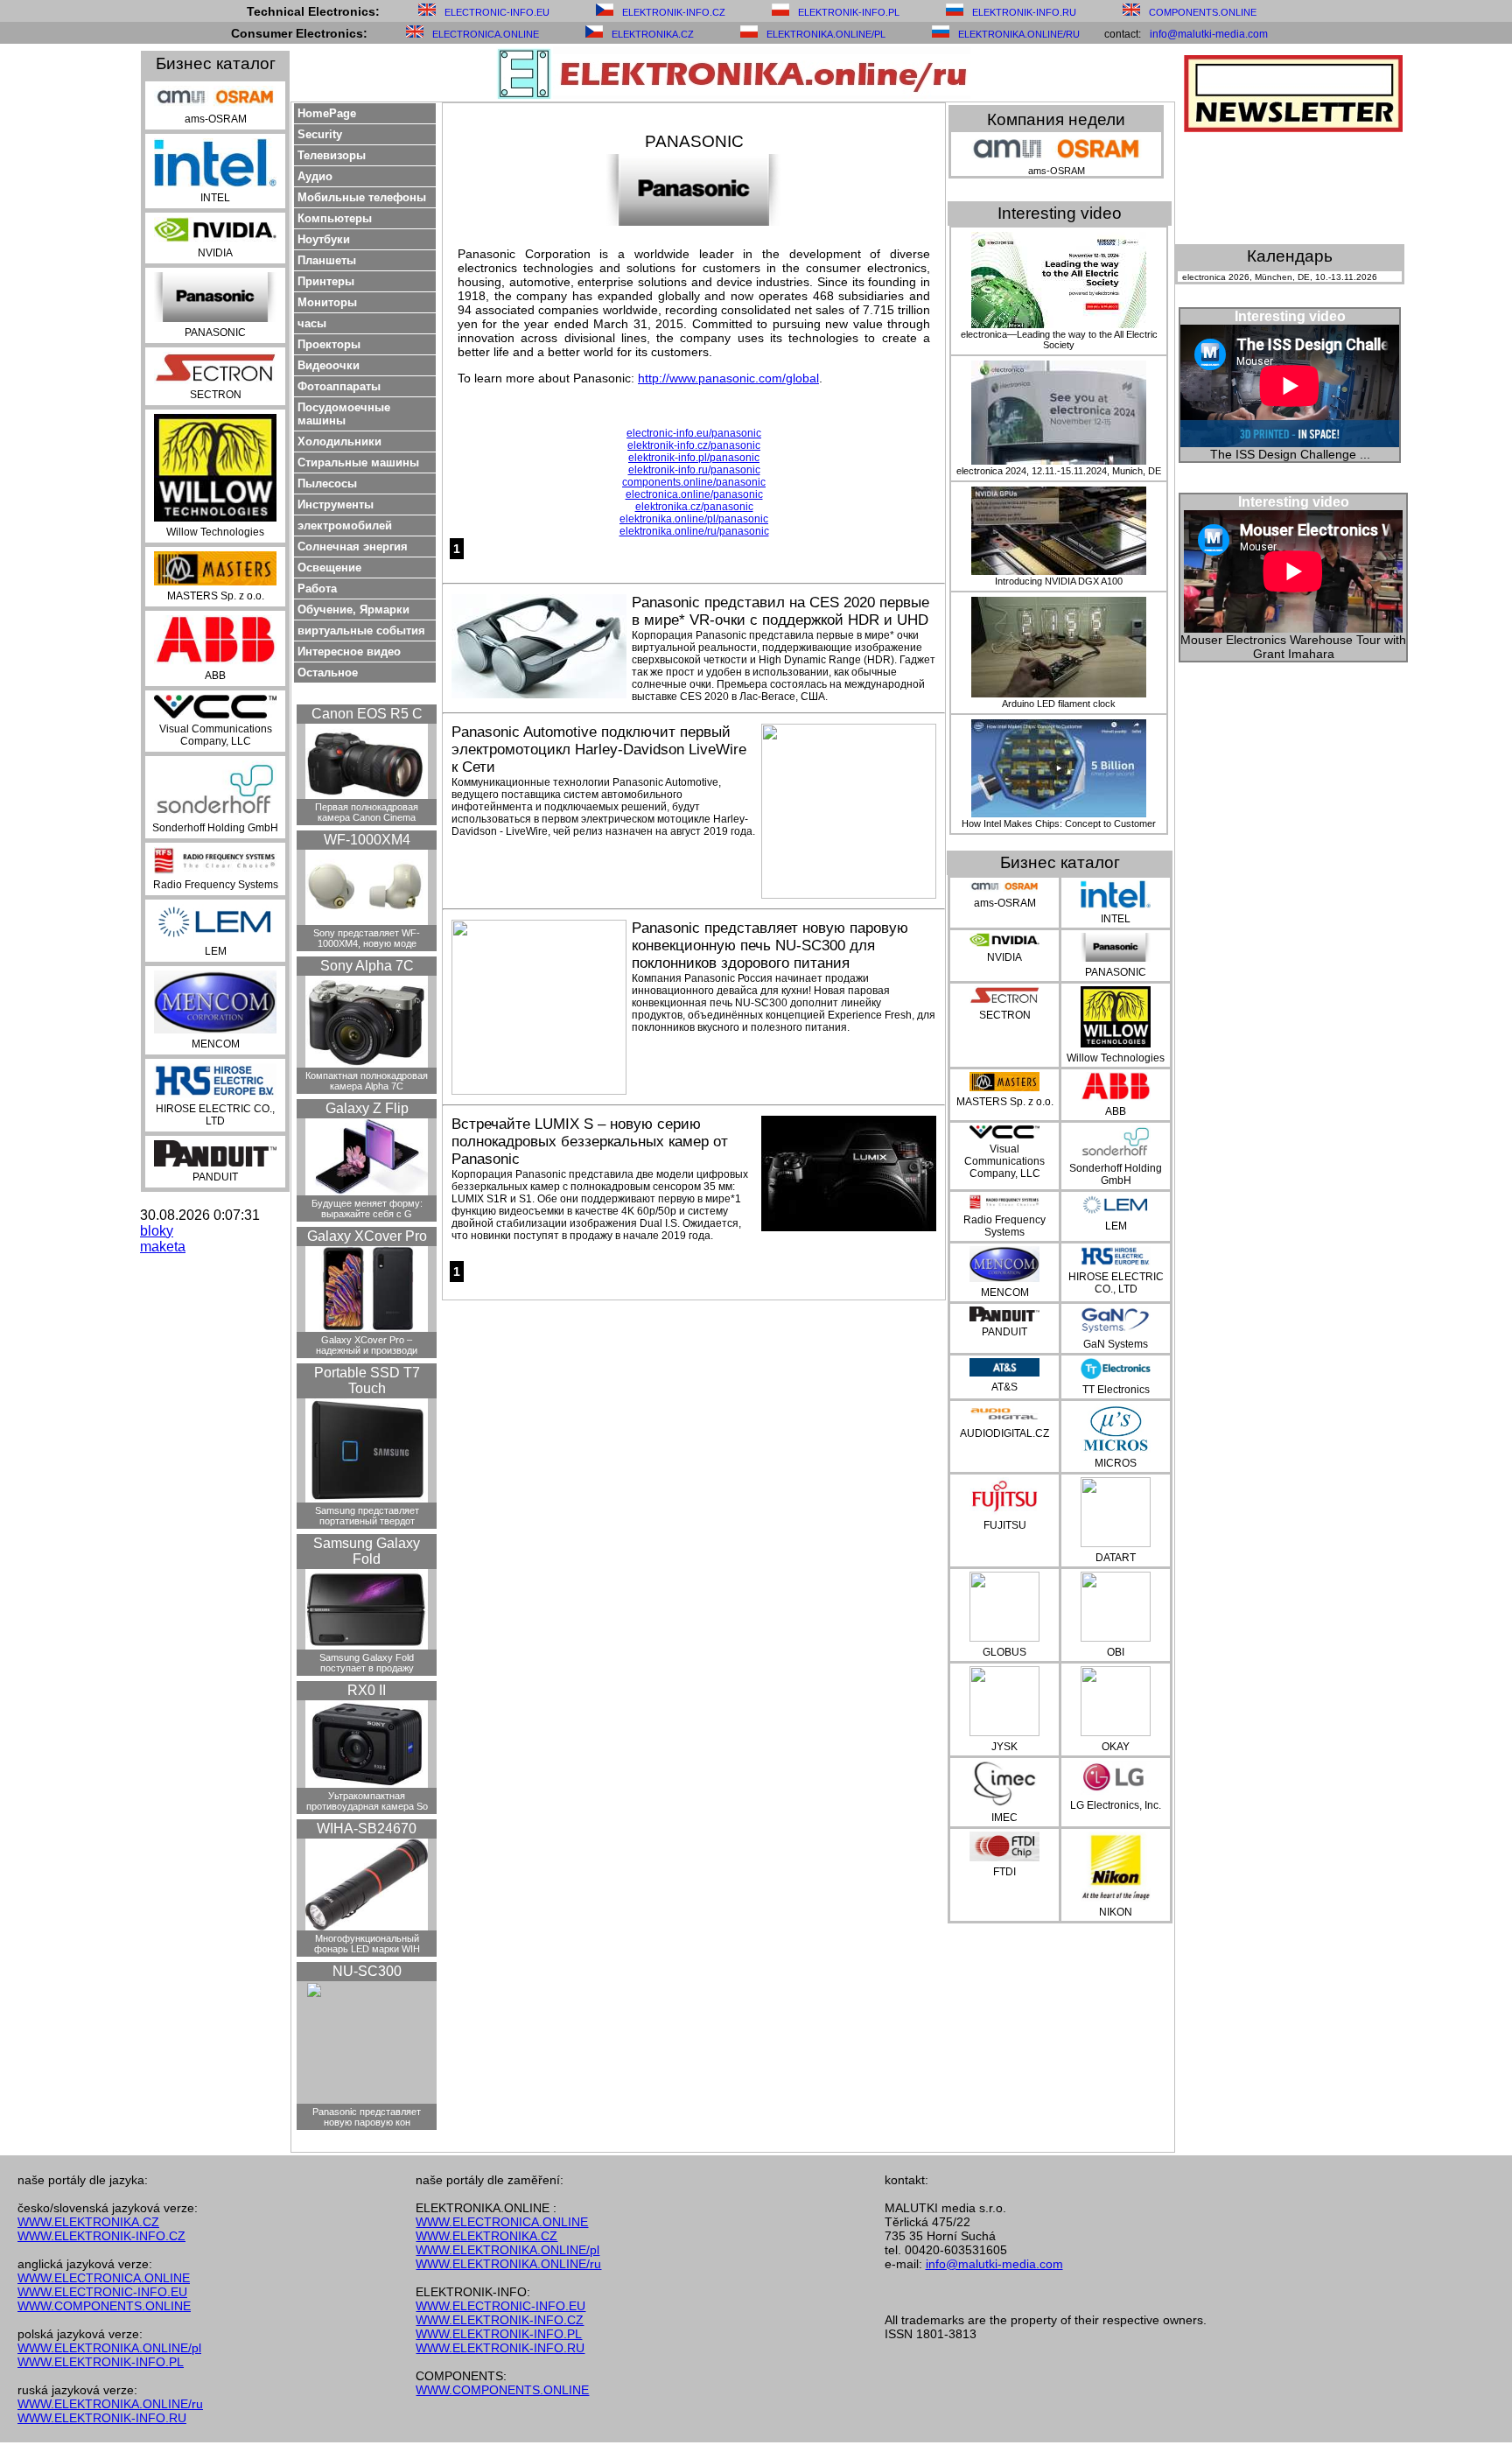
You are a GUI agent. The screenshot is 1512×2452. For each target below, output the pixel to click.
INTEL (215, 198)
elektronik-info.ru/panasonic (694, 470)
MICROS (1116, 1463)
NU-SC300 (367, 1971)
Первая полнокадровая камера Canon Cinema (367, 812)
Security (320, 134)
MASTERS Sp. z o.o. (216, 596)
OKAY (1116, 1747)
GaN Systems (1116, 1344)
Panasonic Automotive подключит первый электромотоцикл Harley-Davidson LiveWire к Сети (599, 750)
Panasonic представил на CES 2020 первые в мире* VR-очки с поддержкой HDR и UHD (780, 611)
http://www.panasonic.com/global (728, 378)
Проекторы (329, 344)
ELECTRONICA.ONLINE (486, 34)
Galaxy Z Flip (367, 1108)
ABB (215, 676)
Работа (317, 588)
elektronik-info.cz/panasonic (694, 445)
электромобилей (345, 525)
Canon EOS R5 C (367, 714)
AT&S (1004, 1387)
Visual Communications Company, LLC (216, 735)
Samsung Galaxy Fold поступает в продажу (367, 1663)
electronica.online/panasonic (694, 494)
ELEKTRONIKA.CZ (653, 34)
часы (312, 323)
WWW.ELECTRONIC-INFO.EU (102, 2292)
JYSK (1004, 1747)
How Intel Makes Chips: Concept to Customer (1059, 823)
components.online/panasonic (694, 482)
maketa (163, 1247)
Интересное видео (349, 652)
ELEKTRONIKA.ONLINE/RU (1019, 34)
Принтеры (326, 281)
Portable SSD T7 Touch (367, 1380)
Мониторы (327, 302)
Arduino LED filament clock (1059, 704)
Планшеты (327, 260)
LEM (216, 951)
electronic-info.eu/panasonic (694, 433)
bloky (157, 1231)
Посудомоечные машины (344, 414)
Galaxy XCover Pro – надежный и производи (367, 1345)
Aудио (315, 176)
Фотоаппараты (339, 386)
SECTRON (216, 395)
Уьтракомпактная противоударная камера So (367, 1801)
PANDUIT (215, 1177)
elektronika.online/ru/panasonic (694, 531)
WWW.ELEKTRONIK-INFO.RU (102, 2418)
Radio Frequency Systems (216, 885)
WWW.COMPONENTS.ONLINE (104, 2306)
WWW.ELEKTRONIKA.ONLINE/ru (110, 2404)
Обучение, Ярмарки (353, 609)
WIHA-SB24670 (367, 1828)
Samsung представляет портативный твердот (367, 1516)
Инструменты (336, 504)
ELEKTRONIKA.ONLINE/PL (826, 34)
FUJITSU (1005, 1525)
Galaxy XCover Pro (367, 1236)
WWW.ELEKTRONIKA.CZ (88, 2222)
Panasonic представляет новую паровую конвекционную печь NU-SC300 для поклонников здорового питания (770, 946)
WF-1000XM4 (367, 840)
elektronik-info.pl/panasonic (694, 458)
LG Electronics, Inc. (1116, 1805)
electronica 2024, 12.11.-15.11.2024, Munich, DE (1059, 471)
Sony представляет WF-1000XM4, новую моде (367, 938)
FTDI (1004, 1872)
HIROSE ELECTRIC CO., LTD (215, 1115)
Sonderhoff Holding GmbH (215, 828)
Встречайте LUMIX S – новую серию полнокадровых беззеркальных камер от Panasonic (590, 1142)
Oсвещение (329, 567)
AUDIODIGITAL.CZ (1004, 1433)
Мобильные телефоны (362, 197)
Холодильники (339, 441)
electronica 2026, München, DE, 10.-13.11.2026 (1280, 277)
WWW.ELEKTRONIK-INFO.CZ (101, 2236)
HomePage (327, 113)
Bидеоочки (329, 365)
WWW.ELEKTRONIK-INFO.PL (101, 2362)
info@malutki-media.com (1209, 34)
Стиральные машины (358, 462)
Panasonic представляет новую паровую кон (367, 2117)
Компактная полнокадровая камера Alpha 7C (367, 1081)
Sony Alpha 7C (367, 966)
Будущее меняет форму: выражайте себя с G (367, 1208)
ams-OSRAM (216, 119)
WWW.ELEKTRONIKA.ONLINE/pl (109, 2348)
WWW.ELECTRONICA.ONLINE (104, 2278)
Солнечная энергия (353, 546)
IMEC (1004, 1818)
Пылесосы (327, 483)
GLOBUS (1004, 1652)
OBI (1116, 1652)
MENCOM (216, 1044)
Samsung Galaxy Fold (367, 1551)
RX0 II (367, 1690)
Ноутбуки (324, 239)
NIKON (1116, 1912)
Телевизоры (332, 155)
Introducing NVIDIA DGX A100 (1059, 581)
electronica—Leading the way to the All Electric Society (1059, 340)
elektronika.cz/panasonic (694, 507)
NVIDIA (215, 253)
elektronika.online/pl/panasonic (694, 519)
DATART (1116, 1558)
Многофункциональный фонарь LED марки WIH (367, 1944)
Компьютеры (335, 218)
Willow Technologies (215, 532)
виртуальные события (361, 631)
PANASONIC (215, 333)
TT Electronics (1116, 1390)
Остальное (328, 673)
